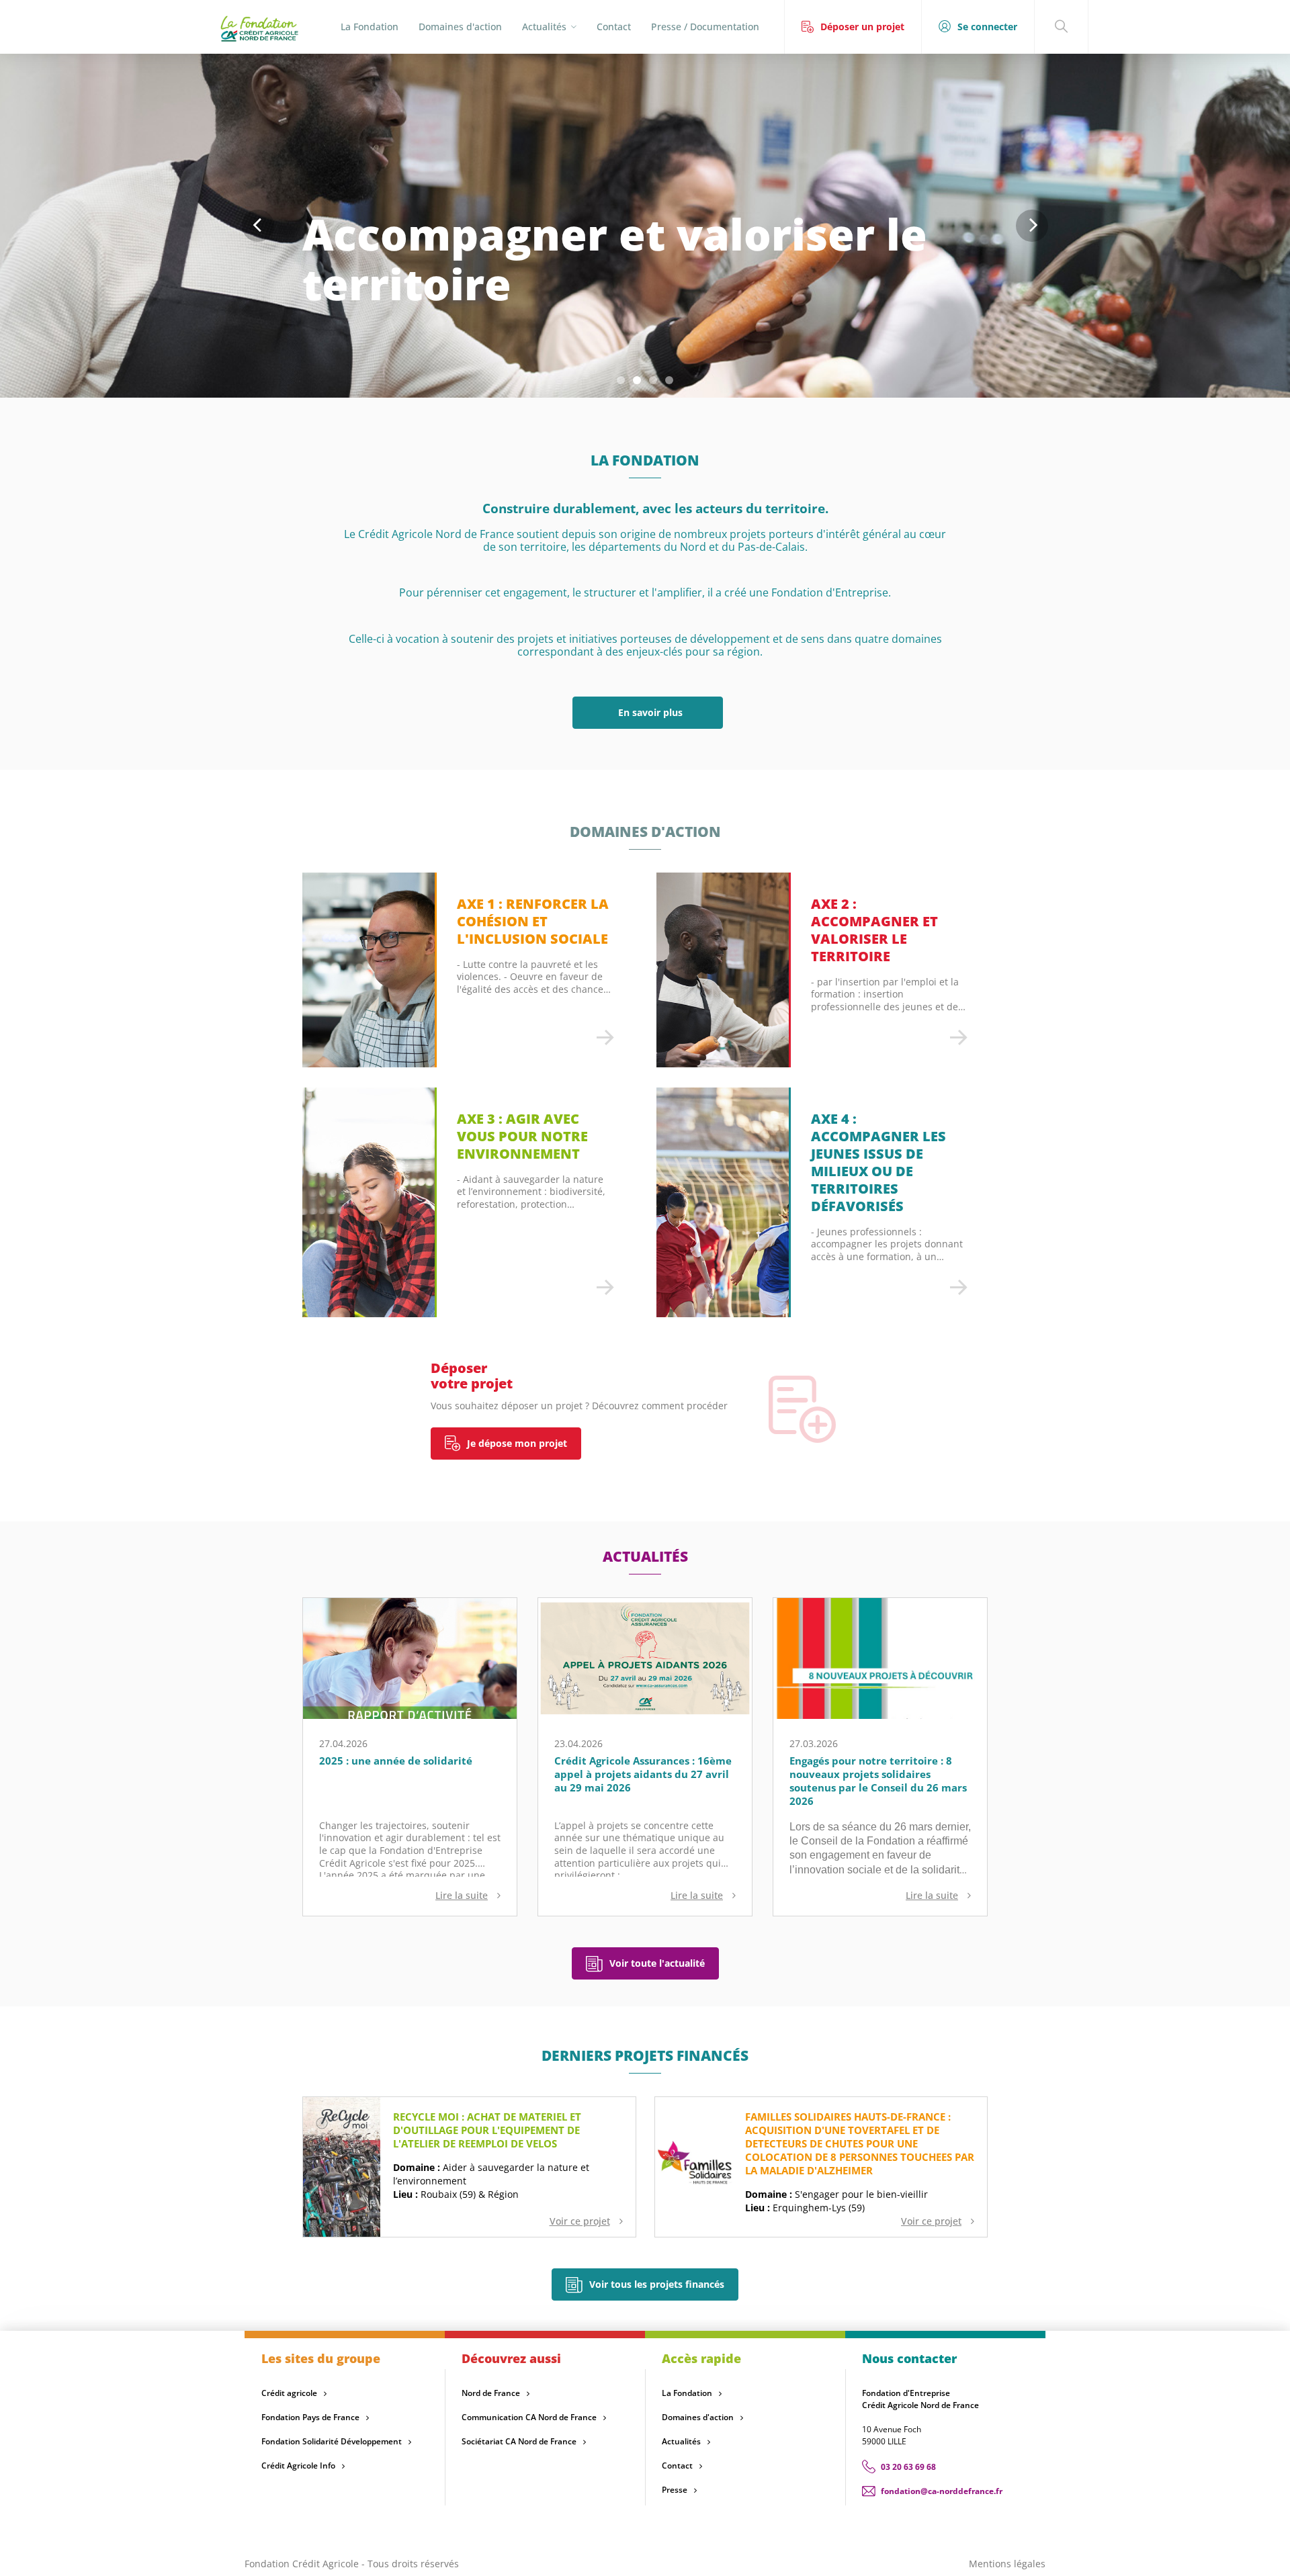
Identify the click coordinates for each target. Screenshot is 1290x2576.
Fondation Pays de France (310, 2417)
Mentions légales (1007, 2564)
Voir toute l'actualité (657, 1963)
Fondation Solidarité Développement (332, 2441)
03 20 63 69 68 (908, 2467)
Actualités (681, 2441)
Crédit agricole (289, 2393)
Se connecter (987, 27)
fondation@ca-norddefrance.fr (942, 2491)
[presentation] (258, 226)
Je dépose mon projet (517, 1443)
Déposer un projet (862, 27)
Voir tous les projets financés (657, 2284)
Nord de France (491, 2393)
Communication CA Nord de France (529, 2417)
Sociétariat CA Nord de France (519, 2441)
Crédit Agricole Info (298, 2466)
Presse (675, 2490)
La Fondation (370, 27)
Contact (614, 27)
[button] (621, 380)
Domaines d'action (460, 27)
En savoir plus (648, 712)
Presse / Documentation (705, 27)
